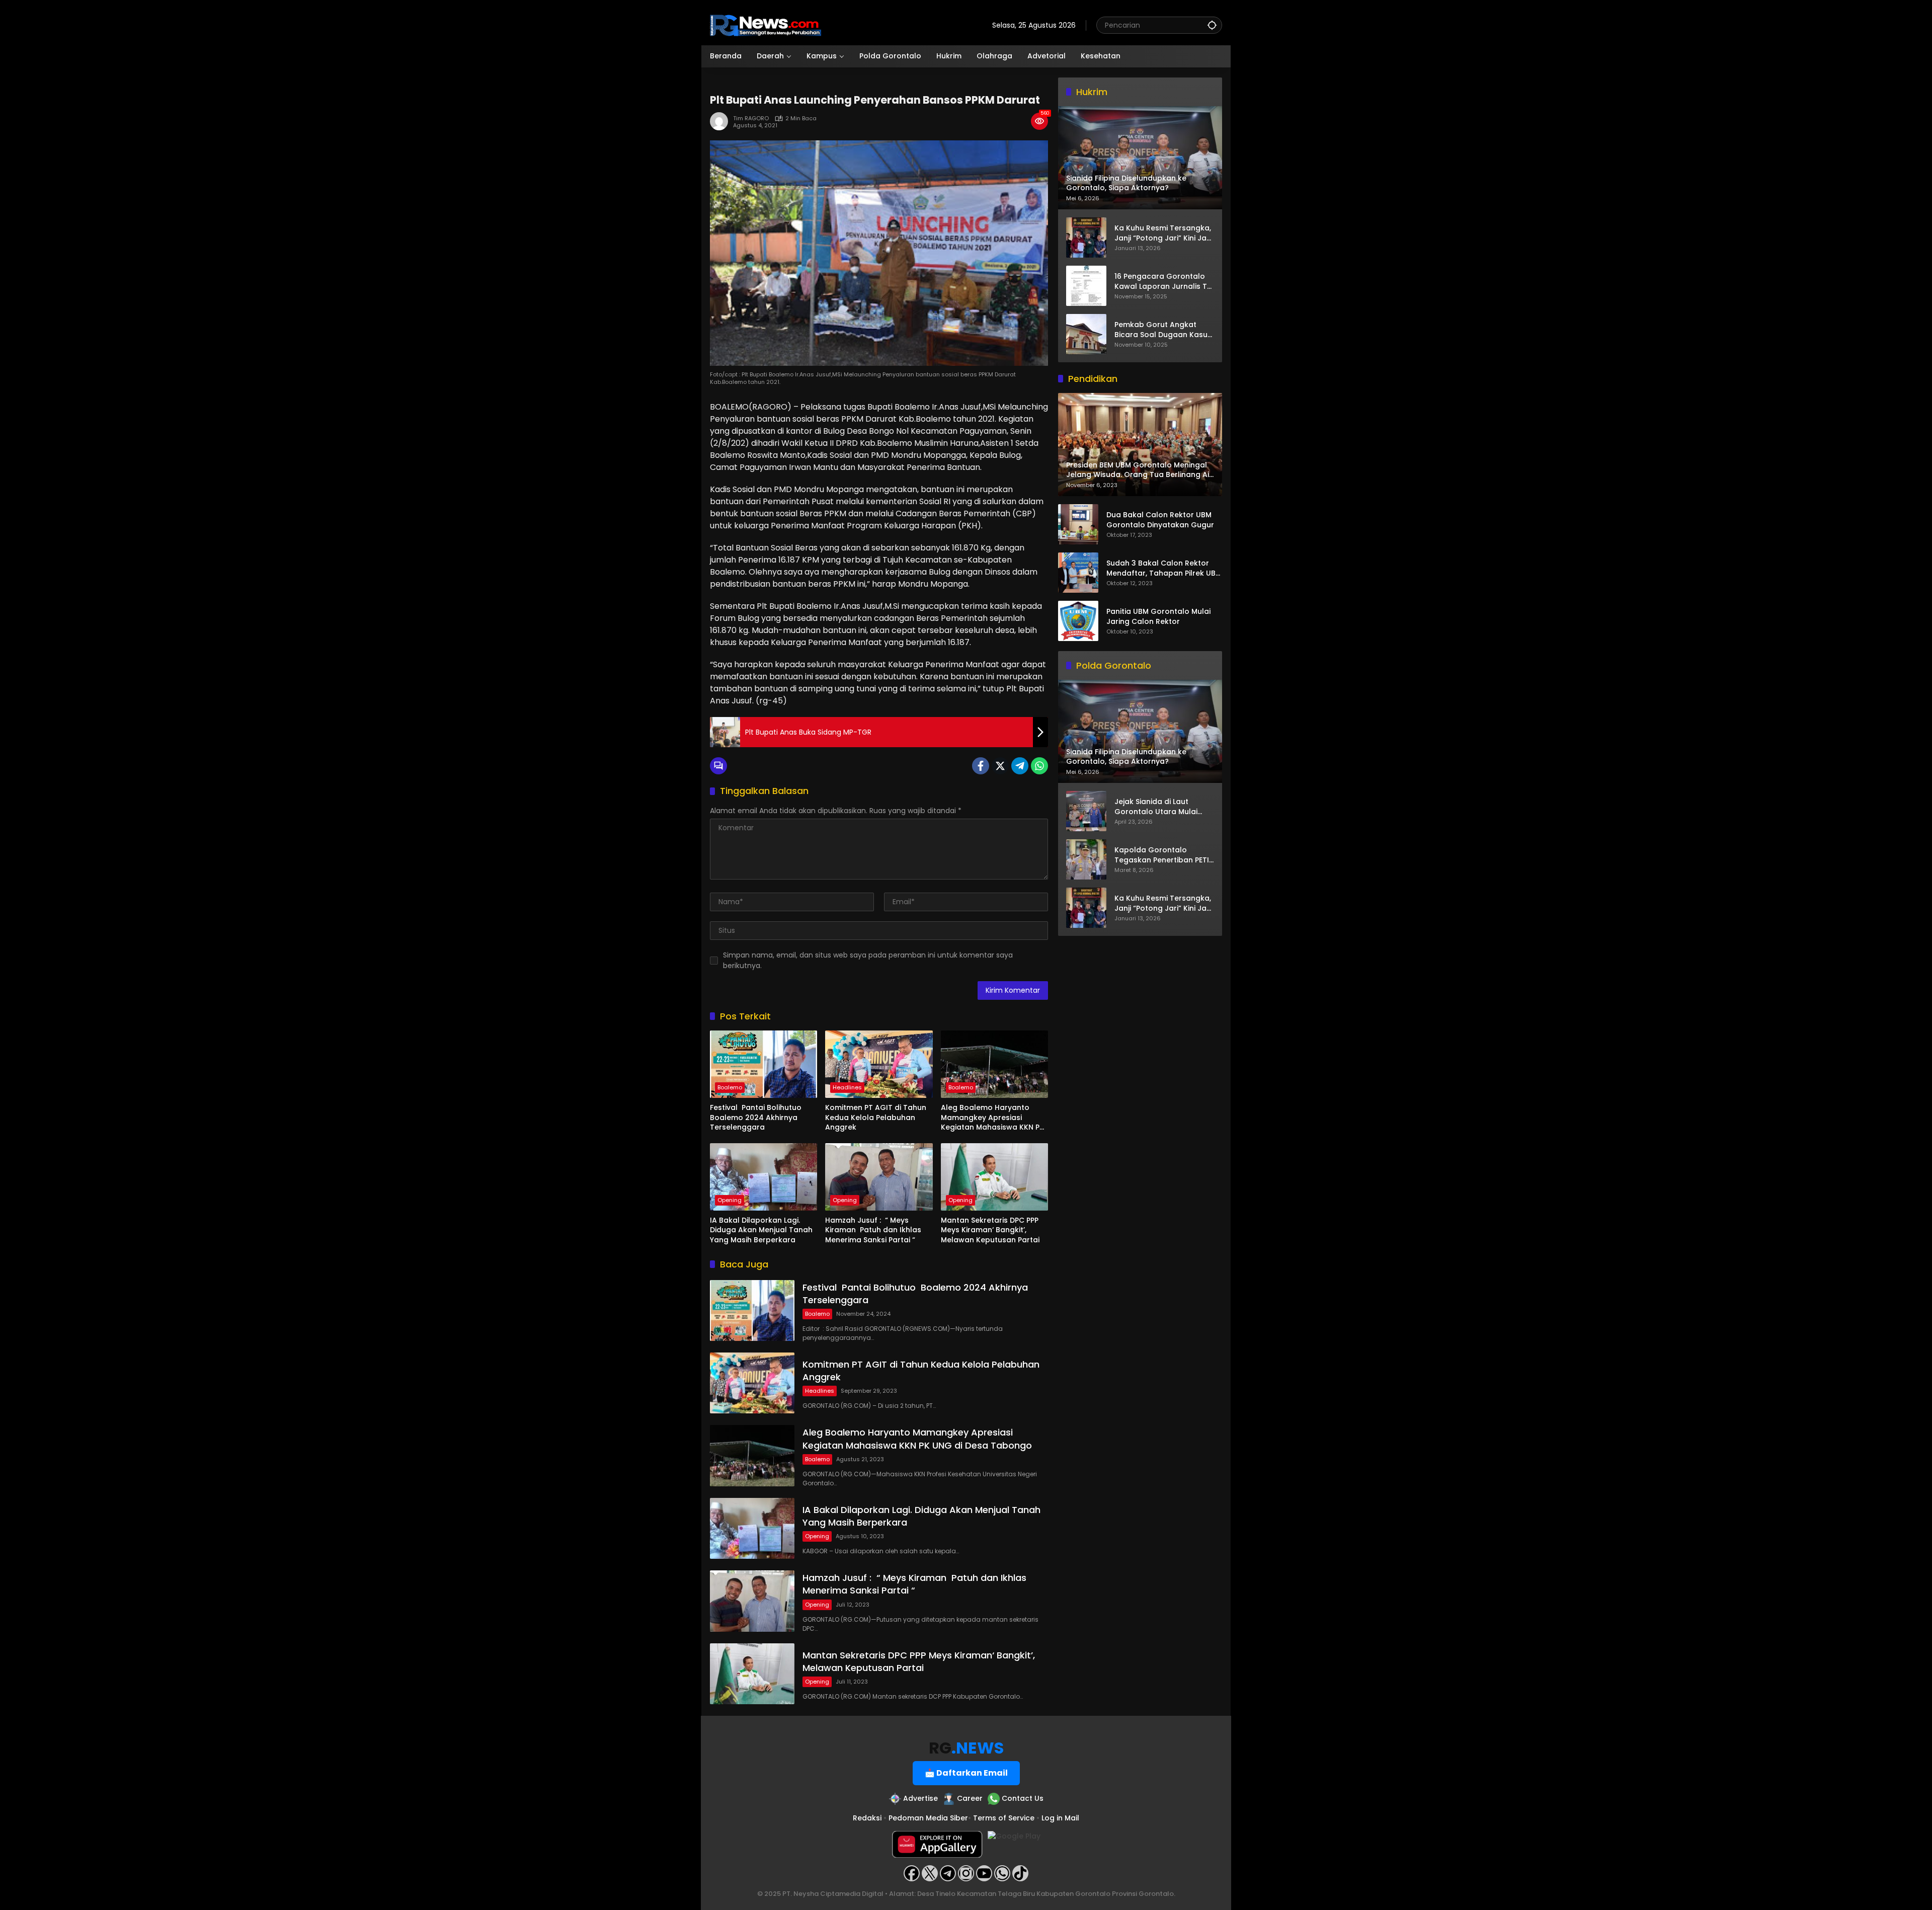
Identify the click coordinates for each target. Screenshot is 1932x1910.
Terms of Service (1004, 1818)
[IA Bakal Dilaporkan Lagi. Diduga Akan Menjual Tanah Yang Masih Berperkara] (763, 1177)
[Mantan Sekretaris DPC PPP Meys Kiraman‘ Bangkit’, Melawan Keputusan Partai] (994, 1177)
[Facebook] (981, 766)
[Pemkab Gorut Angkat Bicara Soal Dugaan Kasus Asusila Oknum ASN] (1086, 334)
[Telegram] (1020, 766)
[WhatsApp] (1039, 766)
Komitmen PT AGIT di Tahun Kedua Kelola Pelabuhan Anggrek (876, 1118)
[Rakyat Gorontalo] (766, 25)
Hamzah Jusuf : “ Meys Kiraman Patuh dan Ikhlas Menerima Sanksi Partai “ (873, 1230)
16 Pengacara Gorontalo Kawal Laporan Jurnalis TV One (1163, 282)
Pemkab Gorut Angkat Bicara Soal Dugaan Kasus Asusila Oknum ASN (1163, 330)
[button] (1212, 25)
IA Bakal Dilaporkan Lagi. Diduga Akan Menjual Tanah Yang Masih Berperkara (761, 1230)
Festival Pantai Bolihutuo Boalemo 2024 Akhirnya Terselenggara (757, 1118)
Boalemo (730, 1087)
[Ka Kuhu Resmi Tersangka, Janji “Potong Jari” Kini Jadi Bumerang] (1086, 237)
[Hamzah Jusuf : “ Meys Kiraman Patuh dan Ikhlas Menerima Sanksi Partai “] (879, 1177)
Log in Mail (1060, 1818)
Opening (730, 1200)
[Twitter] (1000, 766)
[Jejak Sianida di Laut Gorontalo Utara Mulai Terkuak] (1086, 811)
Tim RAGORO (751, 118)
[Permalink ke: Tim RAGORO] (721, 121)
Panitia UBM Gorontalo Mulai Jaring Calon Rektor (1158, 617)
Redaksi (867, 1818)
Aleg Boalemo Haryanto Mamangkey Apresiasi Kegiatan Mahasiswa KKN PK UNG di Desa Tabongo (992, 1118)
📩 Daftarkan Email (966, 1773)
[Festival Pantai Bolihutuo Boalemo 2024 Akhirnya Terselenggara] (763, 1064)
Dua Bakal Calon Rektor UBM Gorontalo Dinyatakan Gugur (1160, 521)
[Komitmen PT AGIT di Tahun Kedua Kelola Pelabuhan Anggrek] (879, 1064)
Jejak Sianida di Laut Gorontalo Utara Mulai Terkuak (1156, 807)
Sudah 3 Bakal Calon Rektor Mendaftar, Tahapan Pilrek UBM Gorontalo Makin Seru (1164, 569)
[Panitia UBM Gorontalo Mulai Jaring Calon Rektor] (1078, 621)
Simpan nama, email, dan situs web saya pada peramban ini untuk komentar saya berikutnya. (868, 960)
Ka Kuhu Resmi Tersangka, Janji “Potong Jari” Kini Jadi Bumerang (1164, 233)
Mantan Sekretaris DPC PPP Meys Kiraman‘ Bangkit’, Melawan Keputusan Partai (990, 1230)
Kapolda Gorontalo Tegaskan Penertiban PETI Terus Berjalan (1162, 856)
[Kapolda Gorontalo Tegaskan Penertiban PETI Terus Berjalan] (1086, 859)
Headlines (847, 1087)
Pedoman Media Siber (928, 1818)
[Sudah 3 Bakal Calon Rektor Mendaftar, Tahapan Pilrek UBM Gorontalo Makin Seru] (1078, 573)
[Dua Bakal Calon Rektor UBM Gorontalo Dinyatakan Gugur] (1078, 524)
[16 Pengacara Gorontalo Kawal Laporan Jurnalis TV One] (1086, 286)
